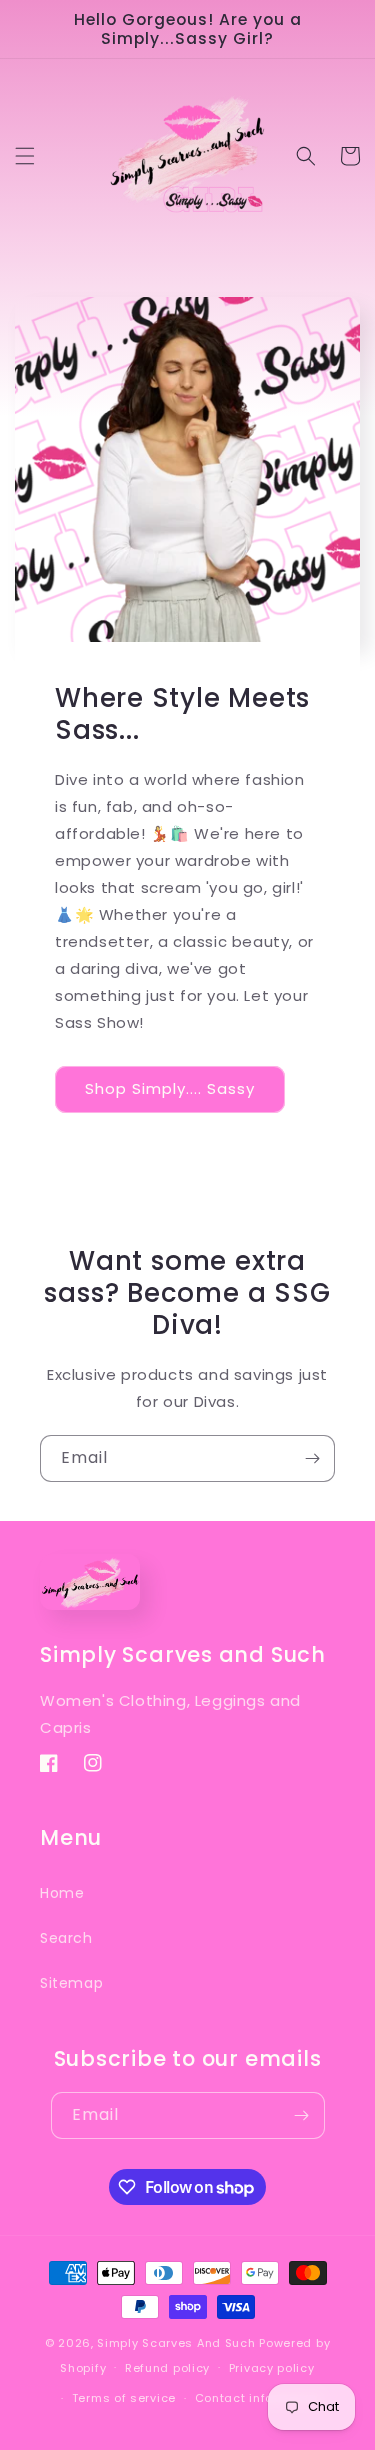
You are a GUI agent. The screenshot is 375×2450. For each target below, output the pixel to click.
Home (62, 1893)
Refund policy (167, 2368)
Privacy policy (272, 2368)
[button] (25, 156)
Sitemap (71, 1983)
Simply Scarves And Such (176, 2343)
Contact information (258, 2398)
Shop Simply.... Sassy (170, 1088)
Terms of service (124, 2398)
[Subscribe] (312, 1458)
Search (66, 1938)
